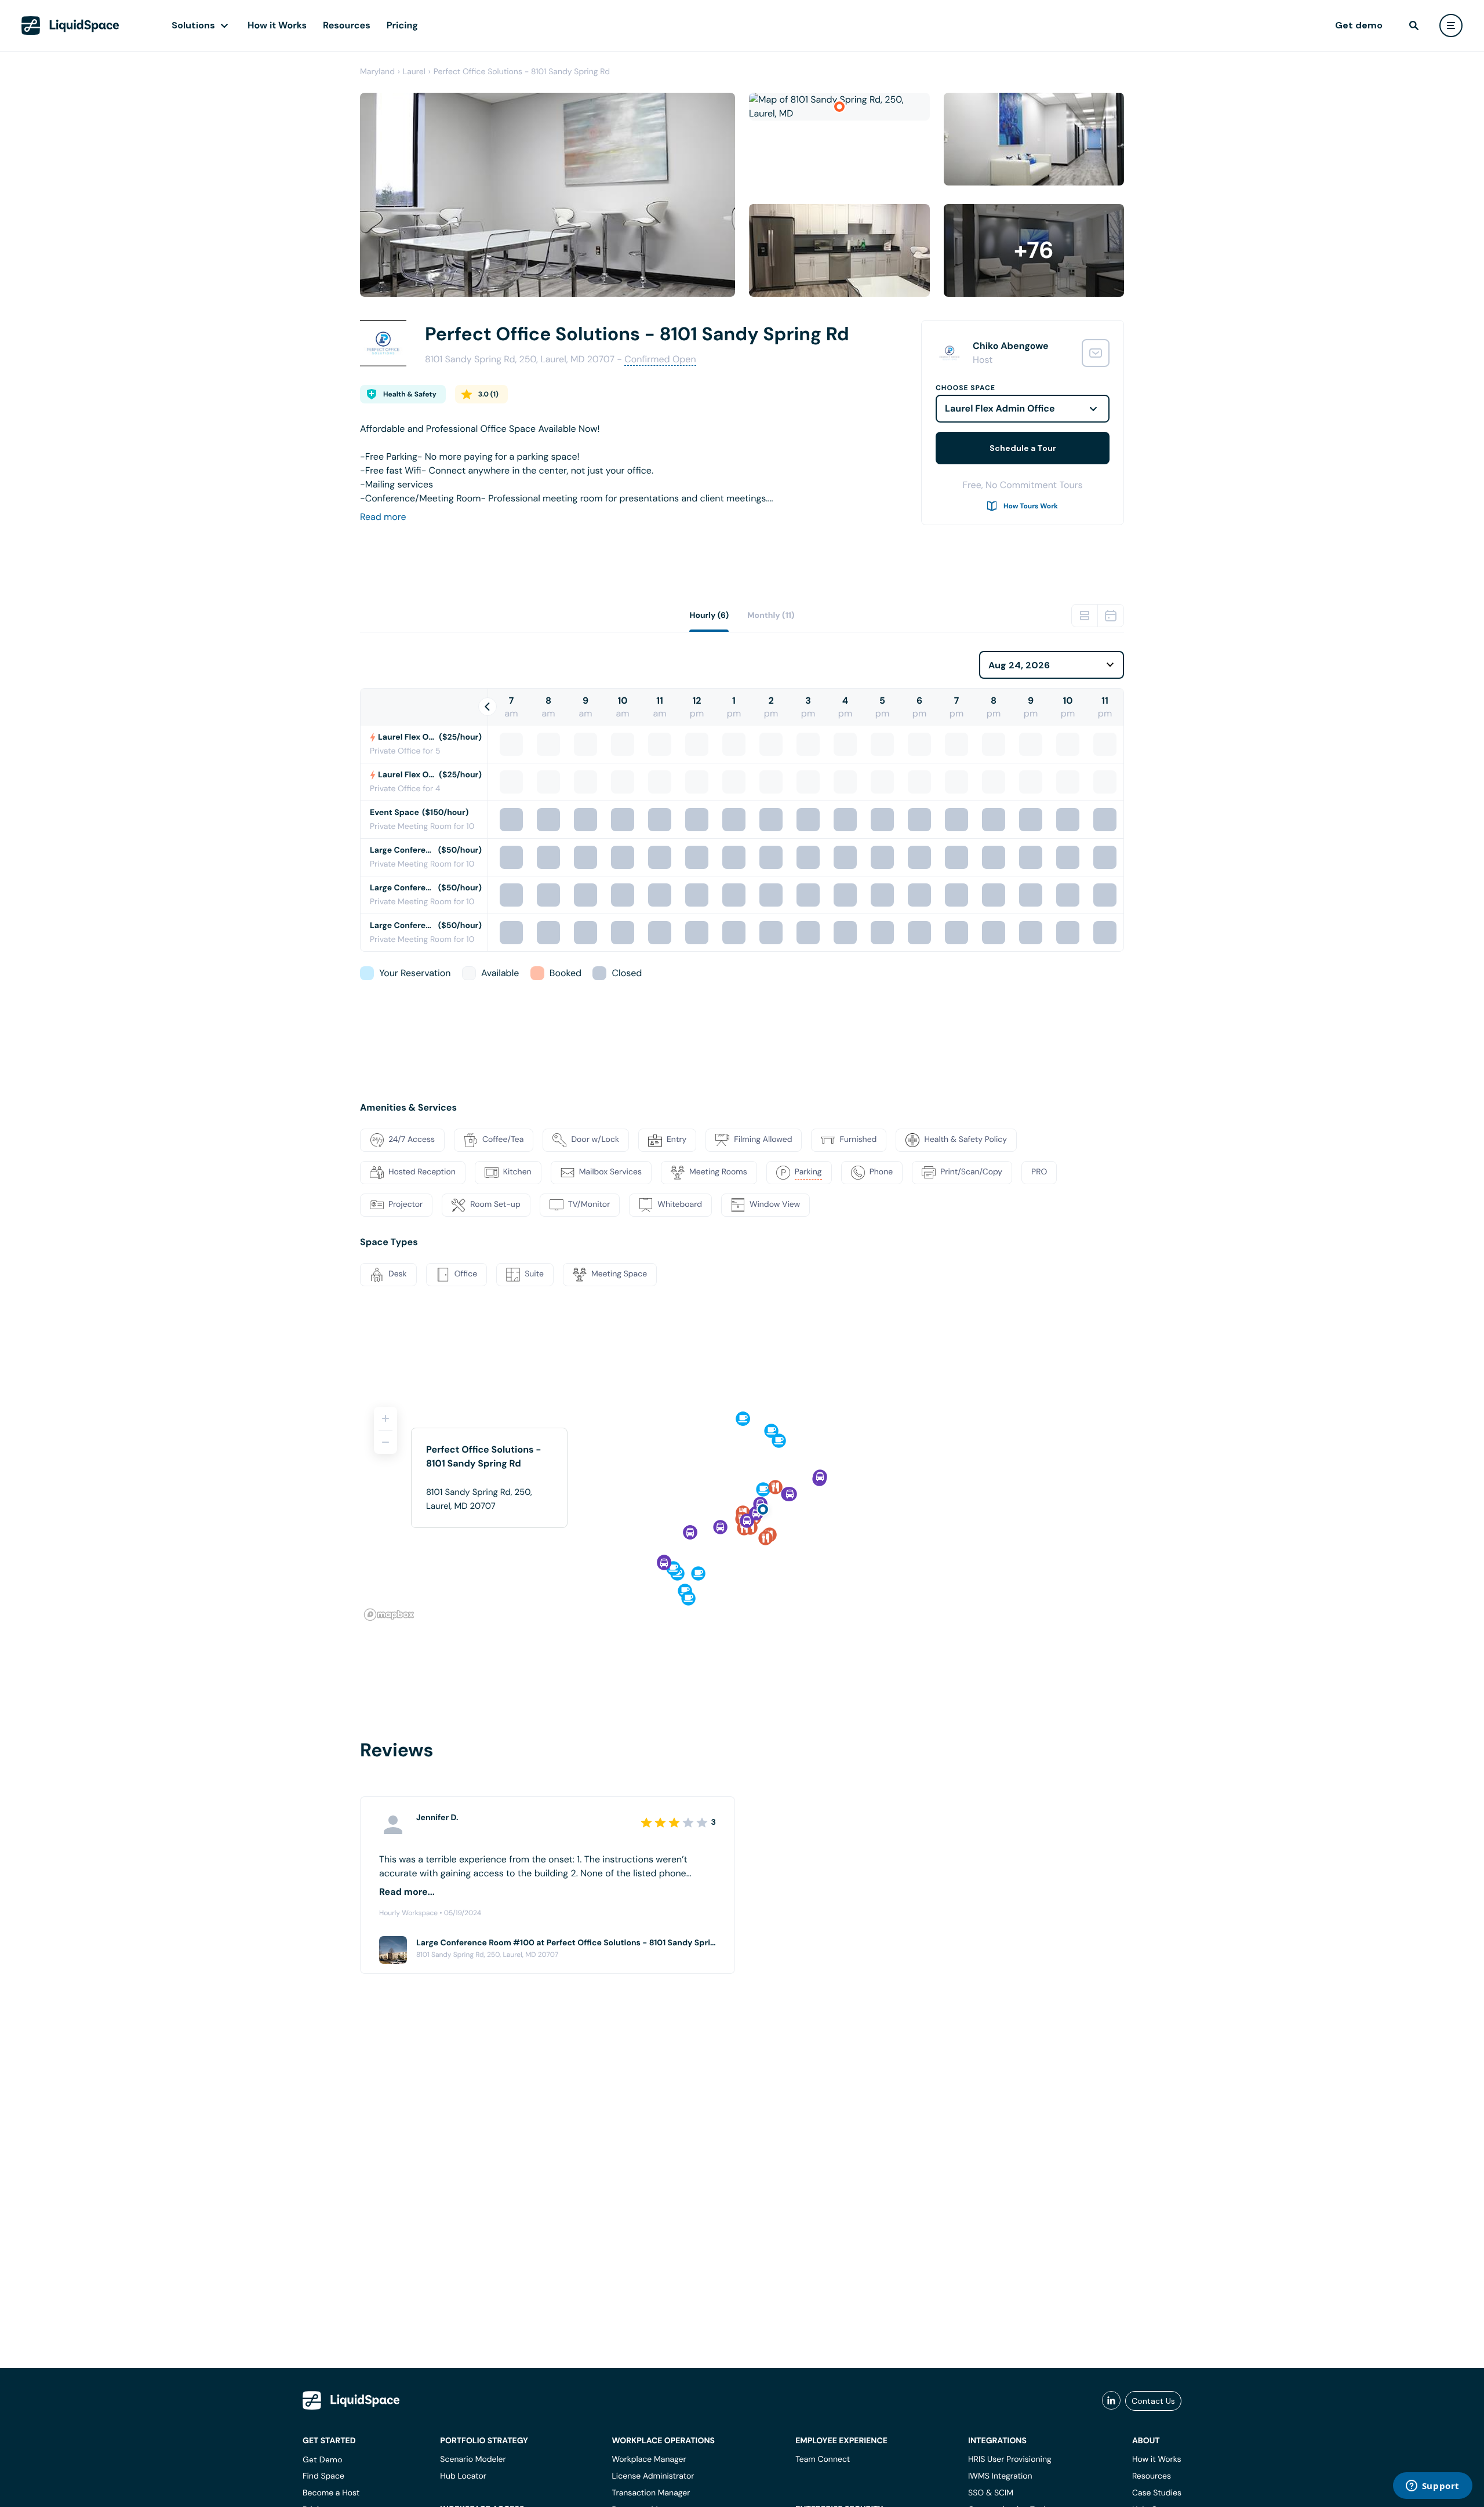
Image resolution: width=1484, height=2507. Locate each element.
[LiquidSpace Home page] (70, 26)
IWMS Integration (1000, 2476)
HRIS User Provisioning (1010, 2459)
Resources (347, 25)
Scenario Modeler (473, 2459)
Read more (383, 517)
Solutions (193, 25)
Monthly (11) (771, 616)
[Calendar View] (1111, 616)
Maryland (377, 72)
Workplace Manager (649, 2459)
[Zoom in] (385, 1418)
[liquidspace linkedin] (1111, 2401)
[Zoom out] (385, 1442)
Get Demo (323, 2459)
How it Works (277, 25)
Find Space (323, 2476)
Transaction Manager (651, 2493)
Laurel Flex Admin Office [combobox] (1000, 408)
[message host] (1096, 353)
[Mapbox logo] (389, 1615)
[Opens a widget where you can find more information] (1432, 2487)
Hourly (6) (709, 616)
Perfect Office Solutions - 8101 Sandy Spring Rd (522, 72)
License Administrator (653, 2476)
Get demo (1359, 25)
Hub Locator (463, 2476)
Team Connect (823, 2459)
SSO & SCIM (991, 2493)
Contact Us (1153, 2401)
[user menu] (1451, 26)
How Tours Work (1031, 506)
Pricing (402, 25)
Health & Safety (410, 394)
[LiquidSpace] (351, 2400)
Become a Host (331, 2493)
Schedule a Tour (1023, 448)
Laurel (414, 72)
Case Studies (1157, 2493)
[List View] (1085, 616)
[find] (1414, 26)
